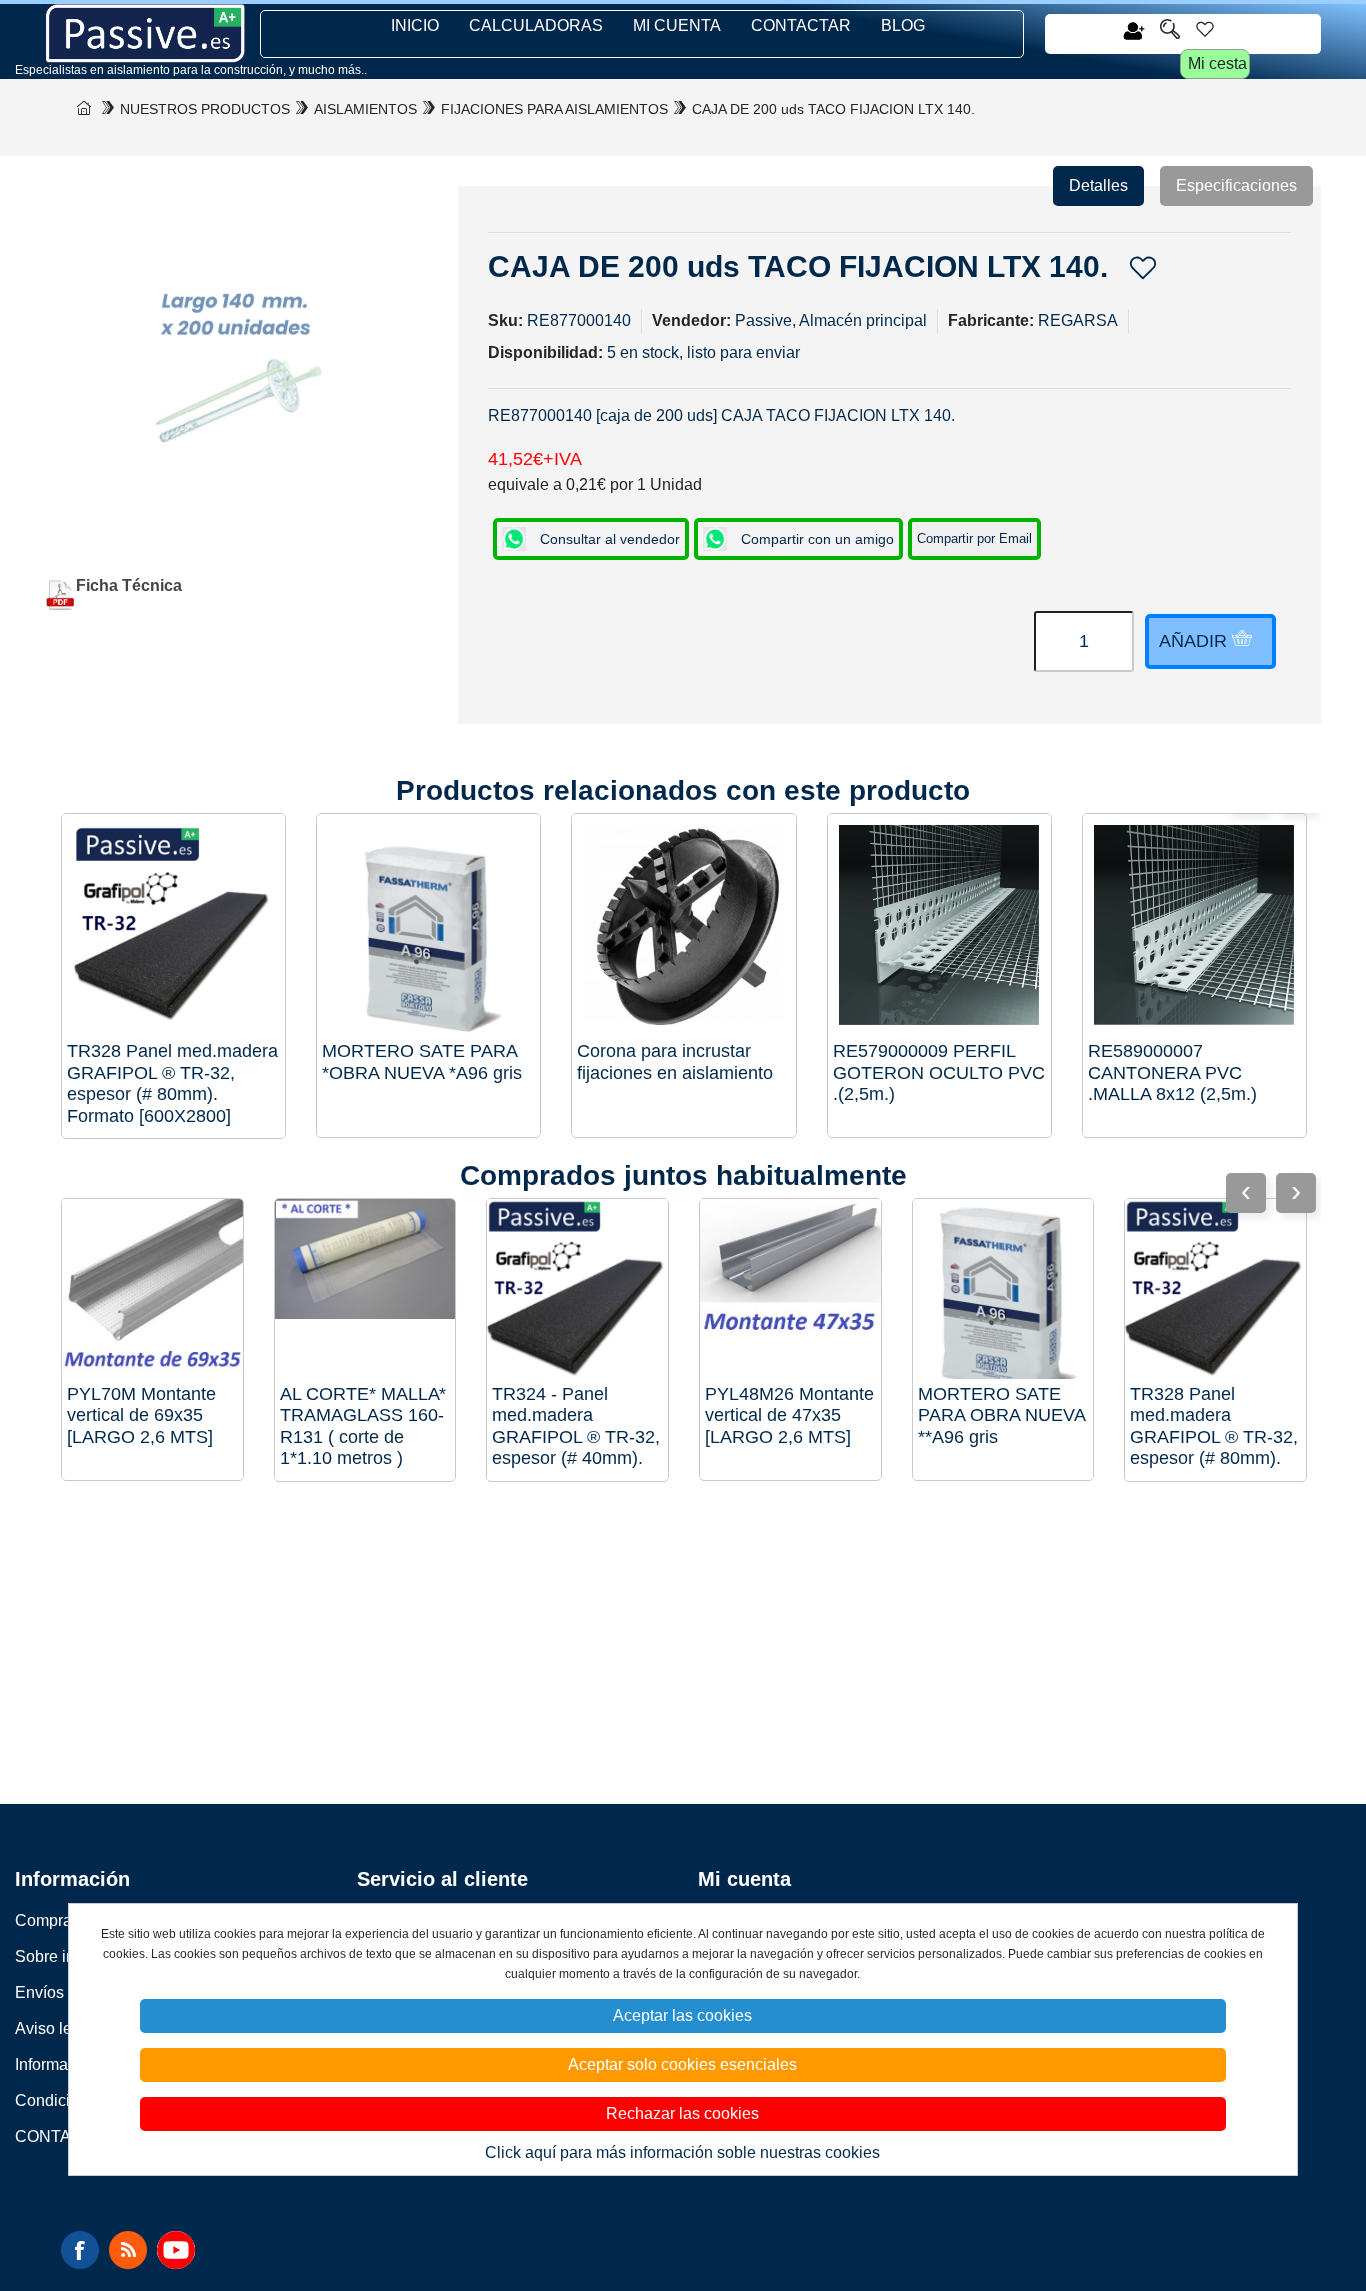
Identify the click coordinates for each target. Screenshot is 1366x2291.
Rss (128, 2250)
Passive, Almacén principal (831, 320)
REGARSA (1078, 320)
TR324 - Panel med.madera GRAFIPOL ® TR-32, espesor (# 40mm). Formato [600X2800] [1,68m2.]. (576, 1427)
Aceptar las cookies (682, 2015)
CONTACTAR (801, 25)
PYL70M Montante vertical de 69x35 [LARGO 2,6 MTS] (141, 1415)
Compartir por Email (974, 538)
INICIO (415, 25)
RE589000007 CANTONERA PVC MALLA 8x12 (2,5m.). (1172, 1072)
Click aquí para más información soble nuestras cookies (682, 2152)
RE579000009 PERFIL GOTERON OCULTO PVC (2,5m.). (939, 1072)
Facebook (80, 2250)
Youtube (176, 2250)
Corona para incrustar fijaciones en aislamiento (675, 1062)
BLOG (903, 25)
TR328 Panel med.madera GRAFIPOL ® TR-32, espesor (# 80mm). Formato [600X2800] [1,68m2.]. (172, 1084)
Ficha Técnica (129, 585)
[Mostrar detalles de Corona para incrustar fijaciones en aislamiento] (683, 925)
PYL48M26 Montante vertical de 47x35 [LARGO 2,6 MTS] (789, 1415)
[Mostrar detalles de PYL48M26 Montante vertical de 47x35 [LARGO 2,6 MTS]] (790, 1289)
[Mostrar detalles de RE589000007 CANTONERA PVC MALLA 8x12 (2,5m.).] (1194, 925)
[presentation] (1296, 1193)
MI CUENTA (677, 25)
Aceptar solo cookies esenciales (682, 2064)
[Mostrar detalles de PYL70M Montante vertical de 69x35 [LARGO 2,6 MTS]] (152, 1289)
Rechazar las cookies (682, 2113)
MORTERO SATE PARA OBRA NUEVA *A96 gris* (422, 1062)
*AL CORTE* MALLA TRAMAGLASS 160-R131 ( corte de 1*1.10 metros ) (363, 1426)
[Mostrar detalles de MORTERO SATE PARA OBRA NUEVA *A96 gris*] (428, 925)
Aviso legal (54, 2028)
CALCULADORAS (536, 25)
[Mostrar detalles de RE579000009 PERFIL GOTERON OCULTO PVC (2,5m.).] (939, 925)
